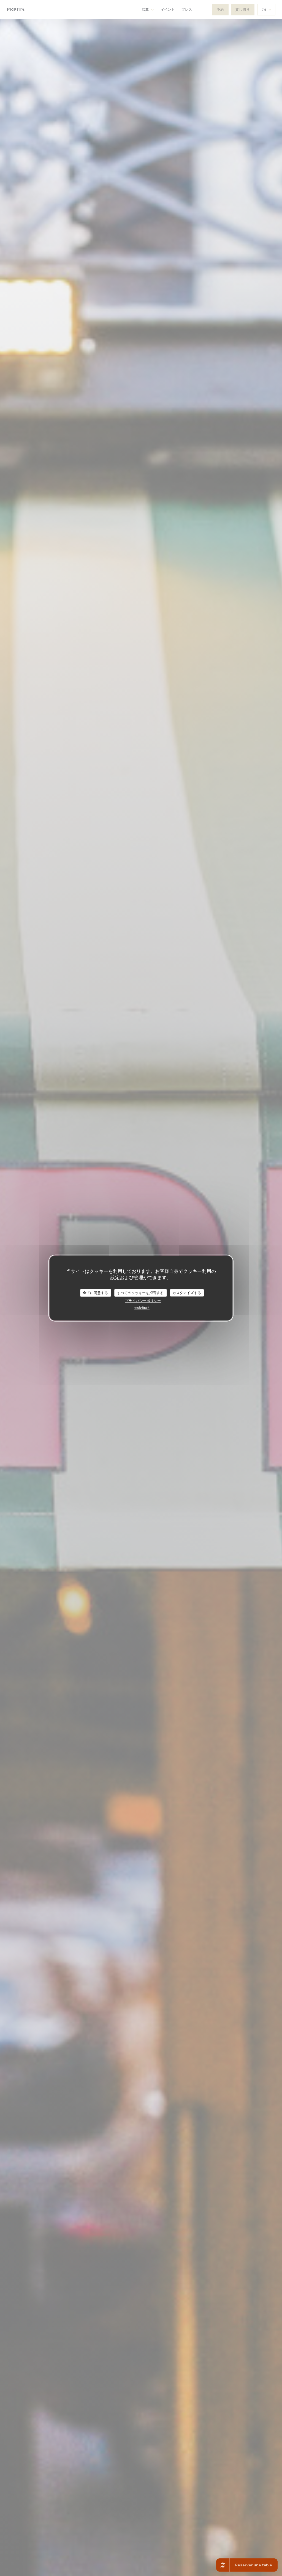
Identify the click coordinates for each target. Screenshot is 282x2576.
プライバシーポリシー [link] (143, 1301)
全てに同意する (95, 1293)
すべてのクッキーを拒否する (140, 1293)
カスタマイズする (187, 1293)
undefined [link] (142, 1307)
